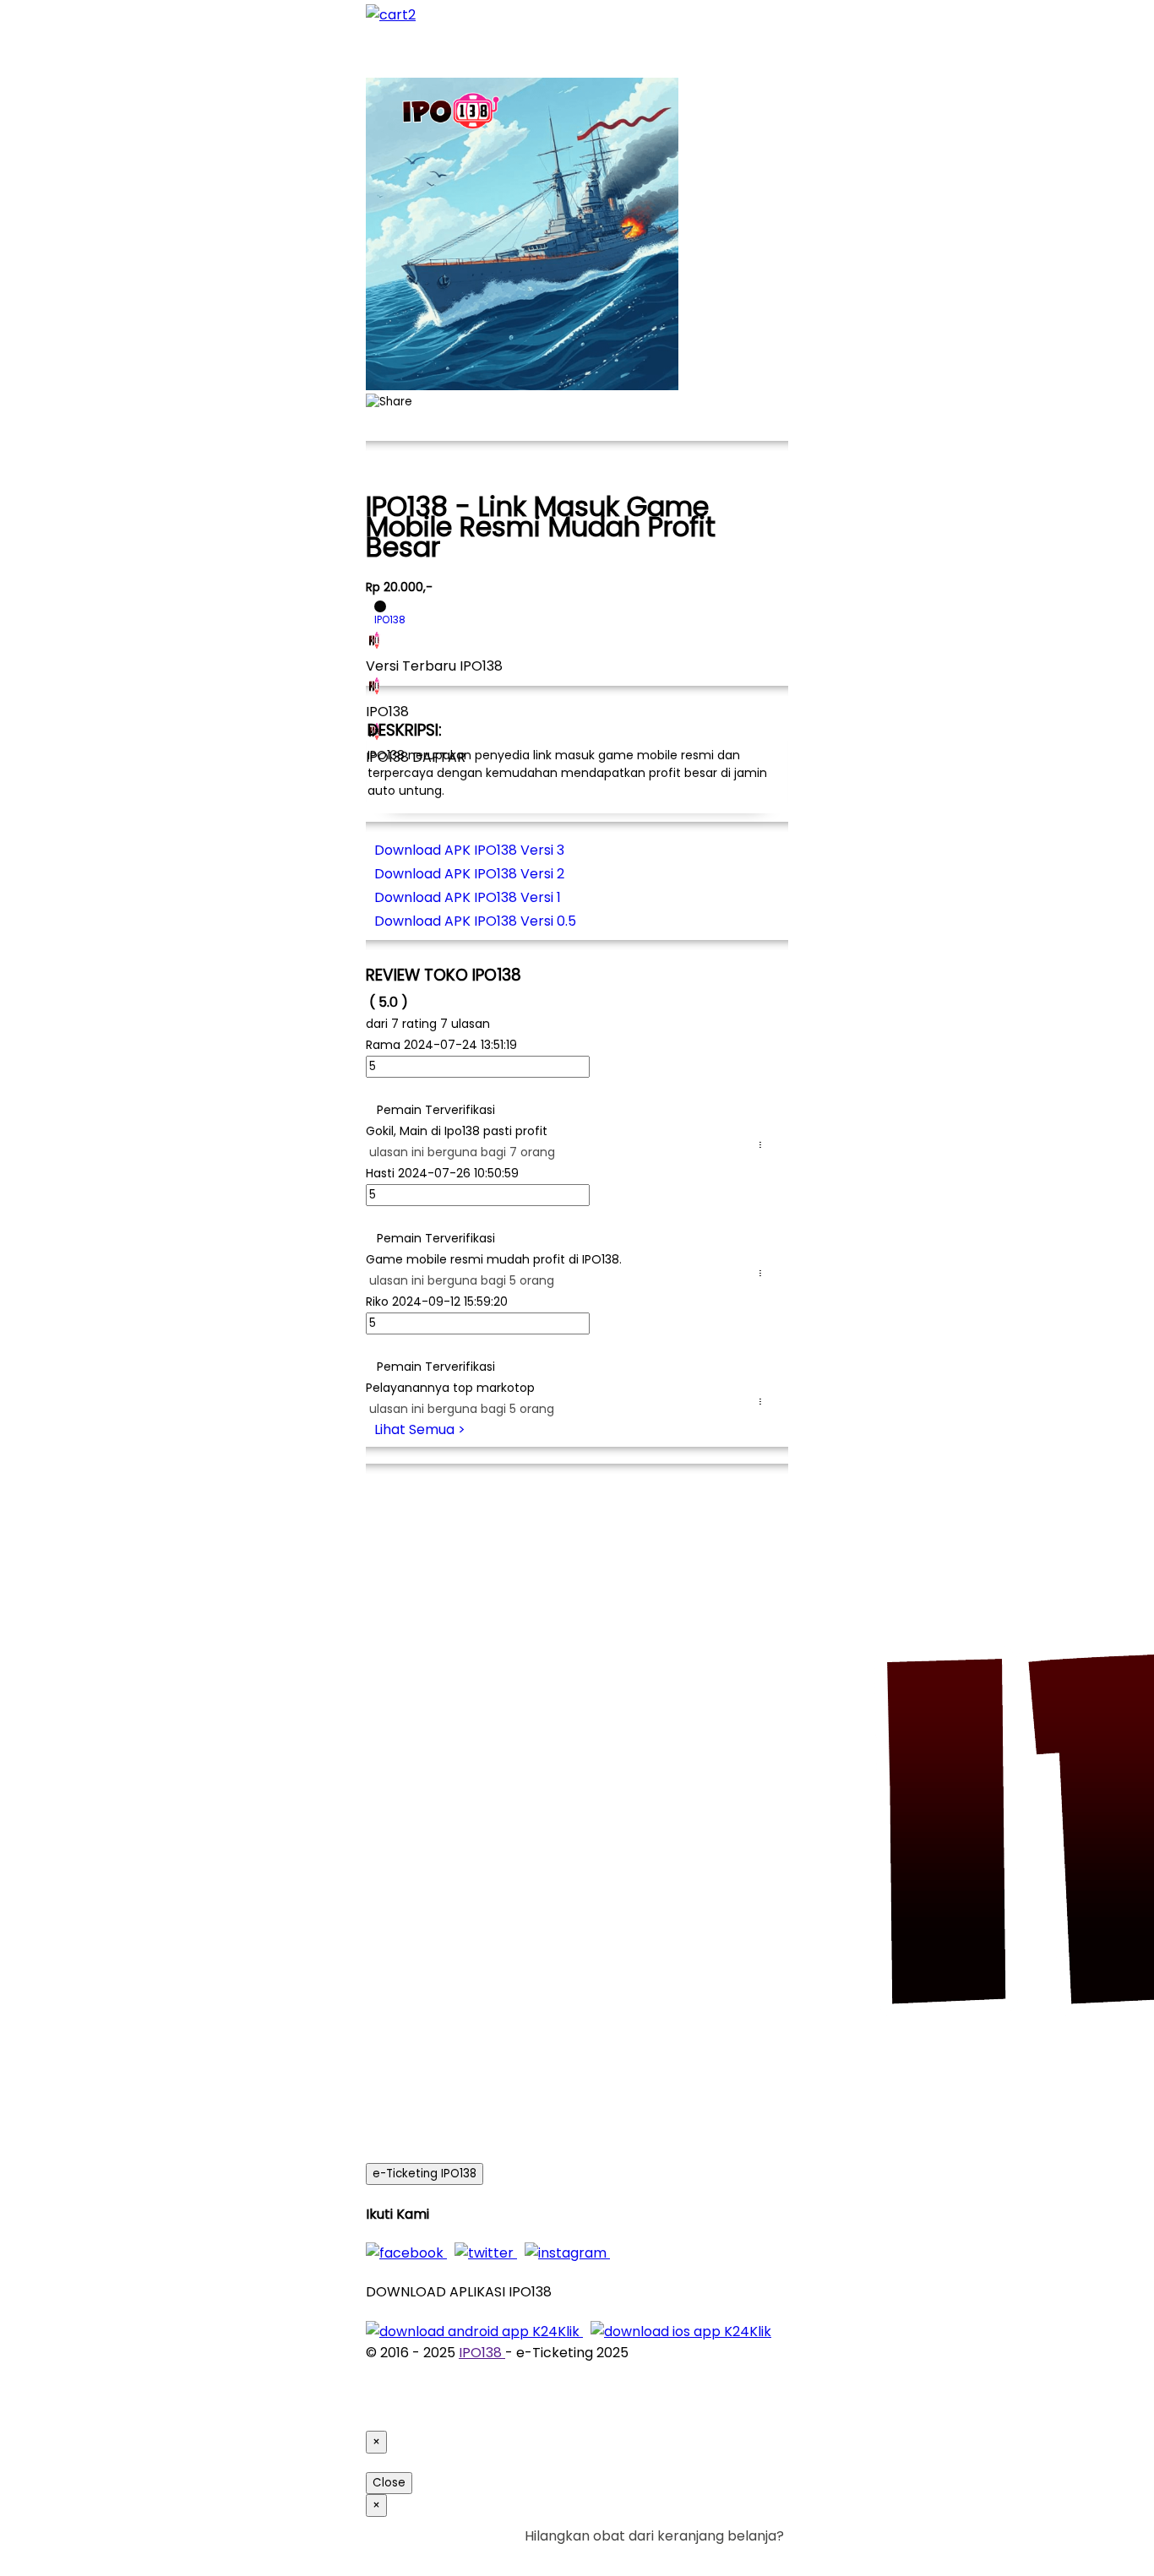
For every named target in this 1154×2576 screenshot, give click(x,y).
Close (389, 2483)
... (764, 1145)
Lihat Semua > (420, 1429)
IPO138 (482, 2353)
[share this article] (389, 402)
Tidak (758, 2557)
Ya (729, 2557)
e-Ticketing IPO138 (425, 2174)
